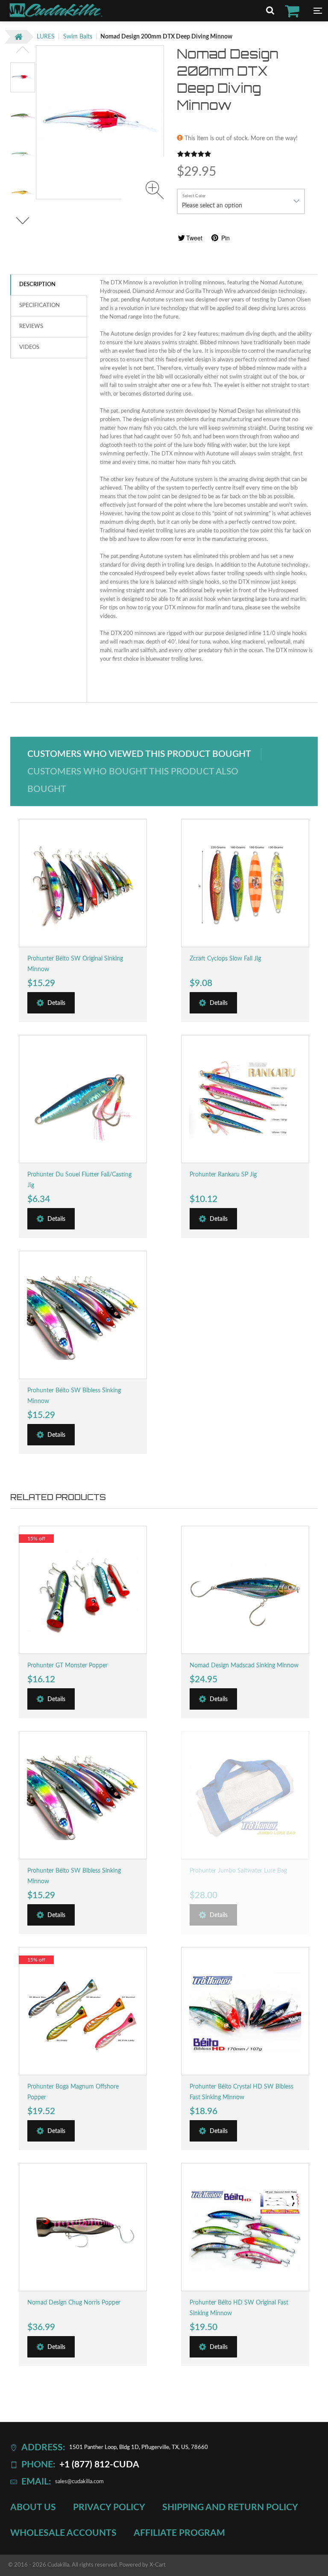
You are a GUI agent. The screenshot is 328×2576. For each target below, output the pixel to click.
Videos (29, 347)
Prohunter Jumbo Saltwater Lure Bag (238, 1871)
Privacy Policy (109, 2508)
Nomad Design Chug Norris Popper (74, 2303)
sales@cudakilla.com (79, 2482)
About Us (33, 2508)
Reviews (31, 326)
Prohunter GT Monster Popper (67, 1666)
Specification (40, 306)
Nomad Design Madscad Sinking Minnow (244, 1666)
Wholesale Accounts (63, 2533)
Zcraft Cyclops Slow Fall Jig (225, 959)
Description (37, 285)
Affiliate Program (179, 2533)
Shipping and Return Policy (230, 2508)
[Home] (56, 16)
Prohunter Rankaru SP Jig (223, 1175)
